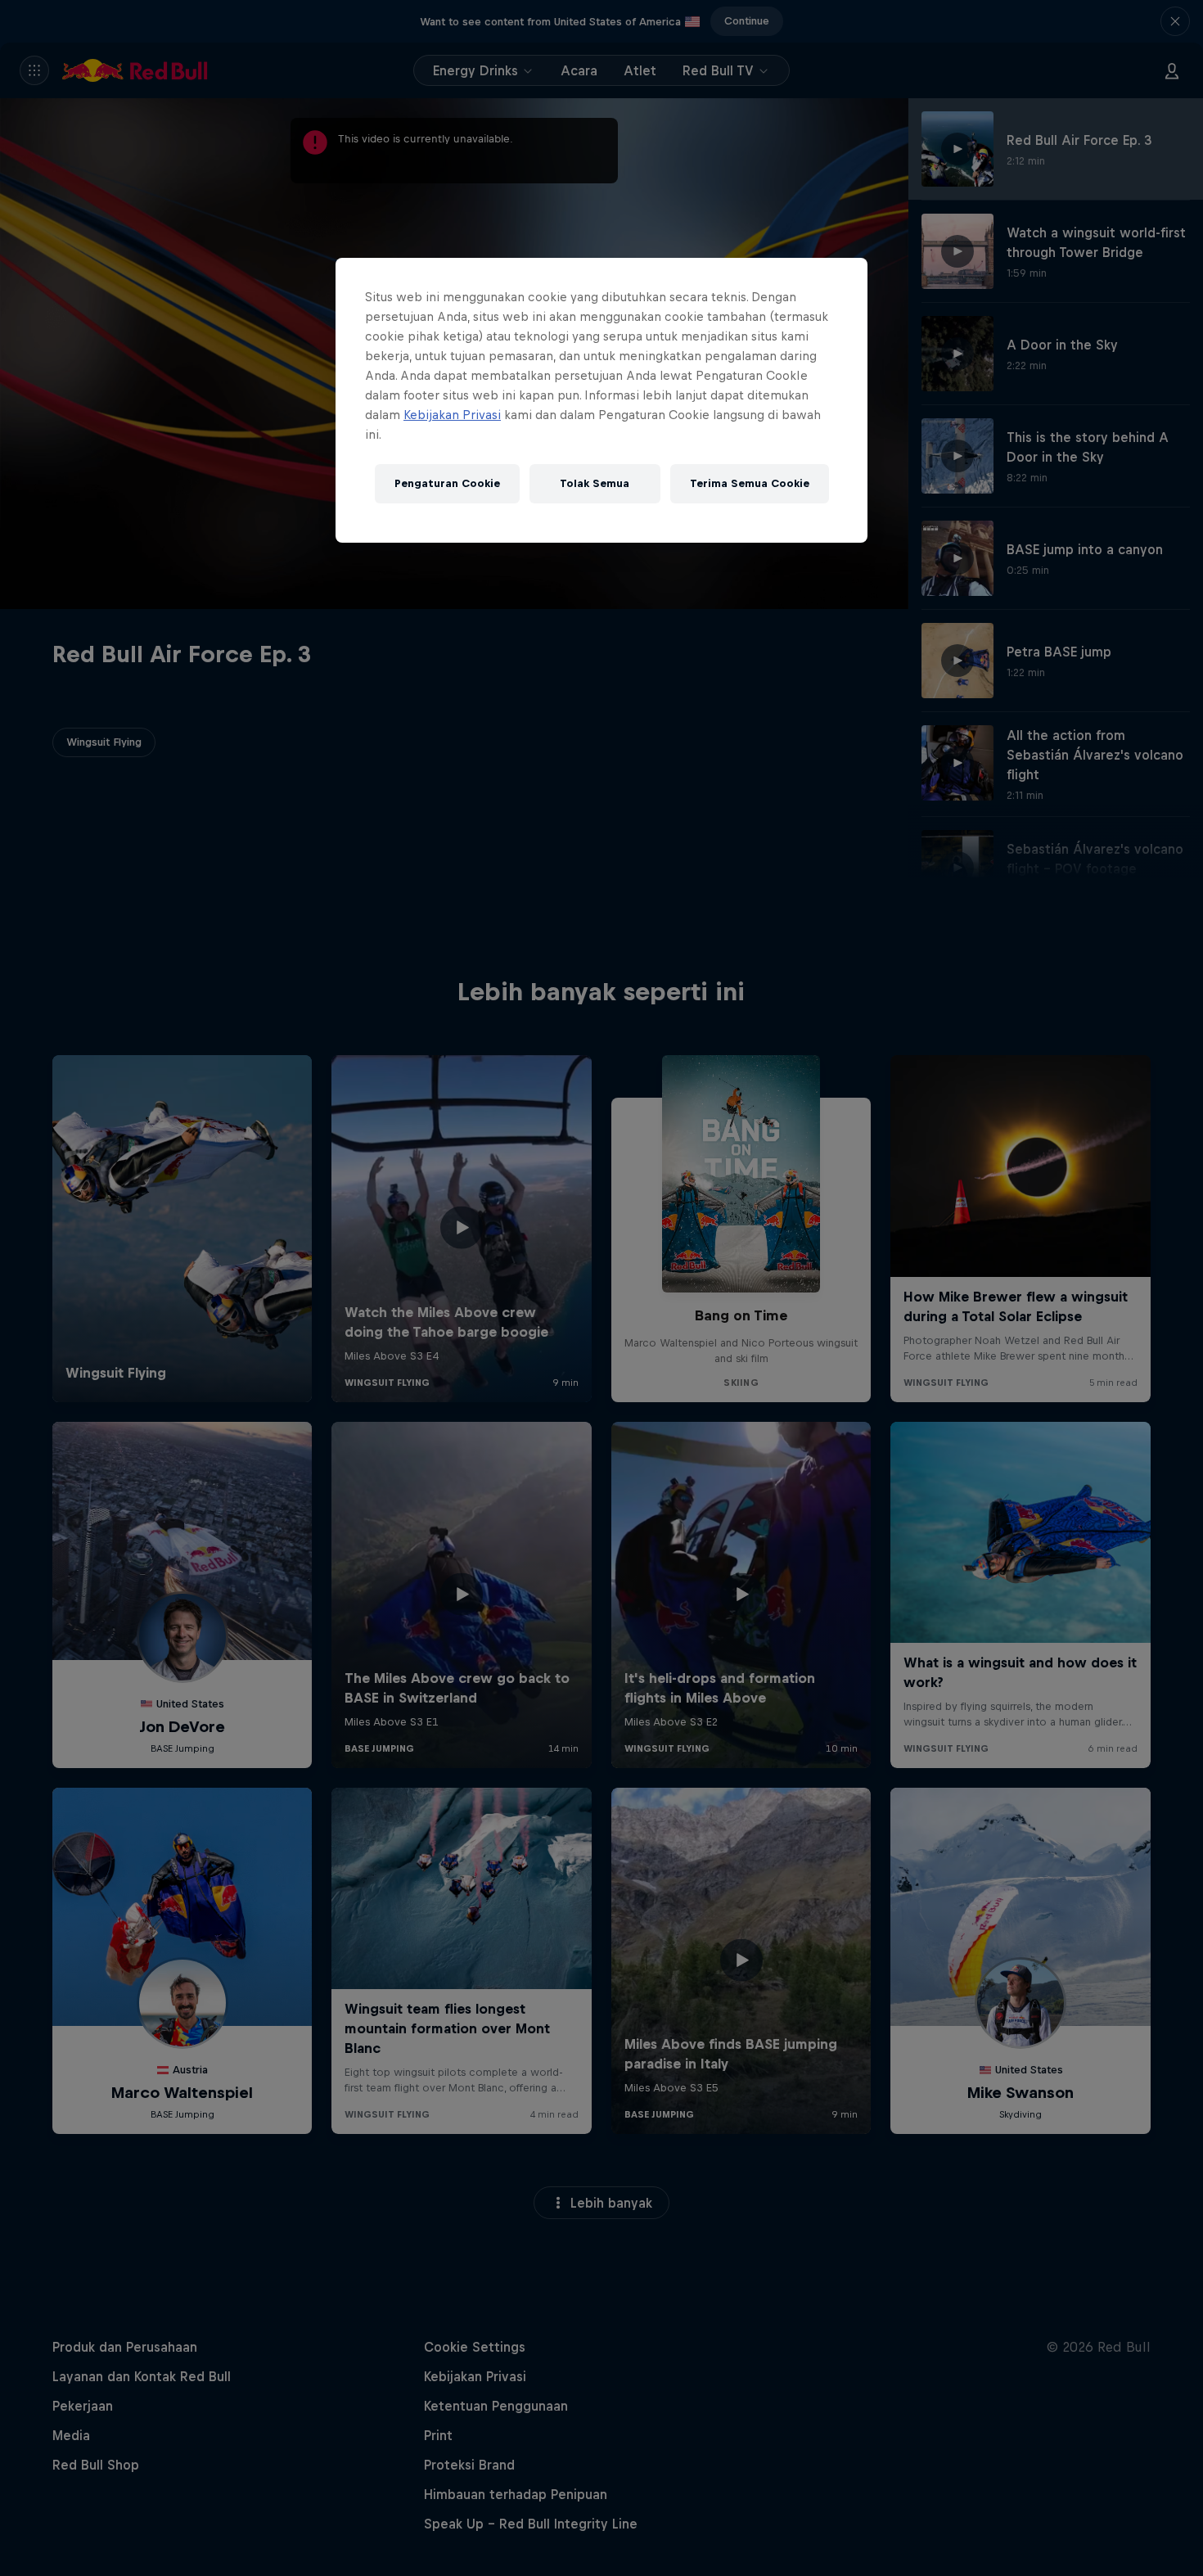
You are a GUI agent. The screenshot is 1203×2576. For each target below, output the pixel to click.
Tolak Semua (595, 483)
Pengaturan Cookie (447, 483)
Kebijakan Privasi (452, 415)
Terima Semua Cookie (750, 483)
